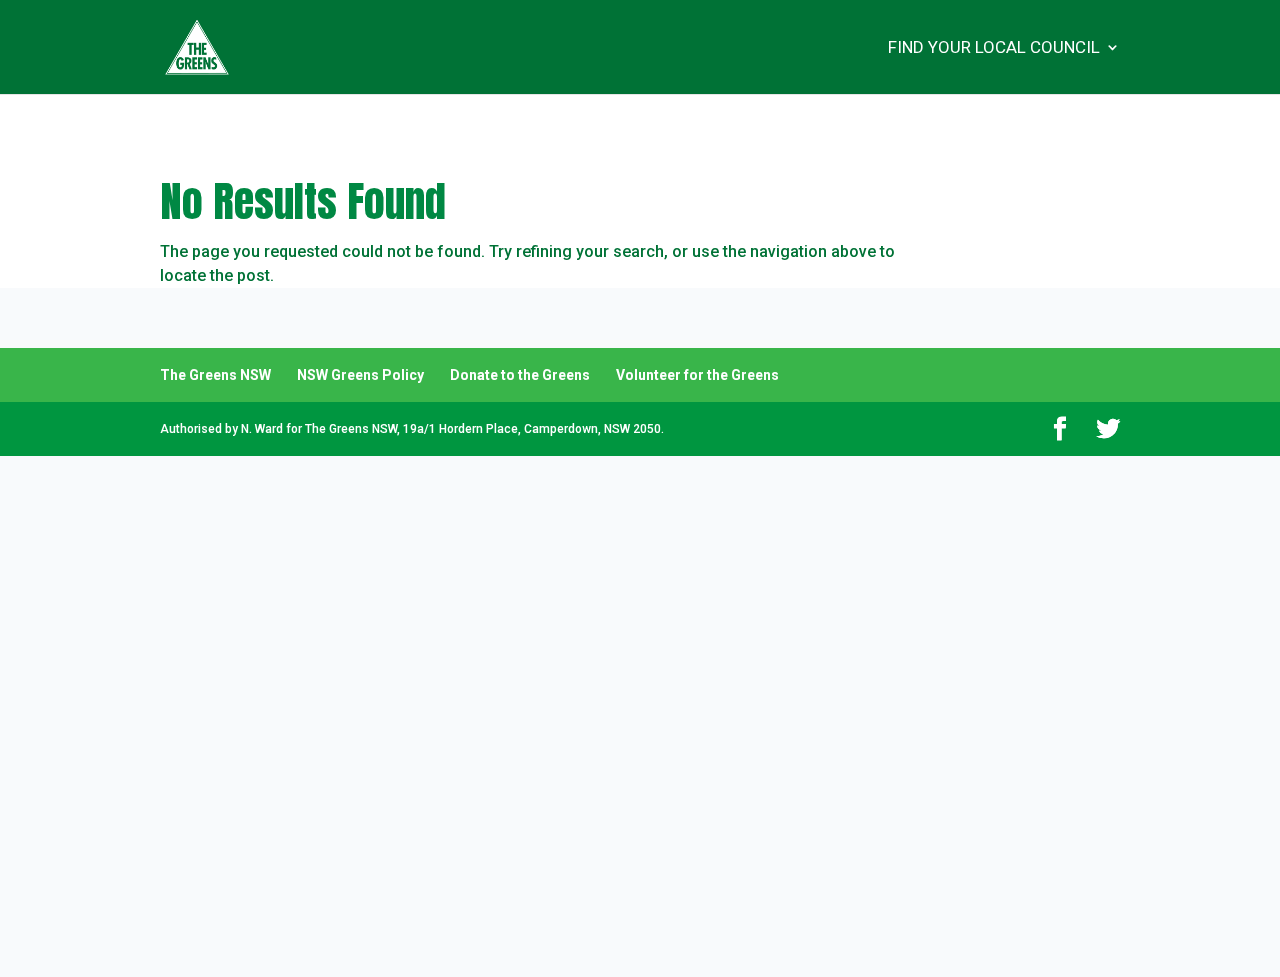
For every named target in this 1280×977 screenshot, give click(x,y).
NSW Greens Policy (360, 375)
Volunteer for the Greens (697, 375)
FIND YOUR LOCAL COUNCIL (994, 48)
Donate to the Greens (520, 375)
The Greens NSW (215, 375)
